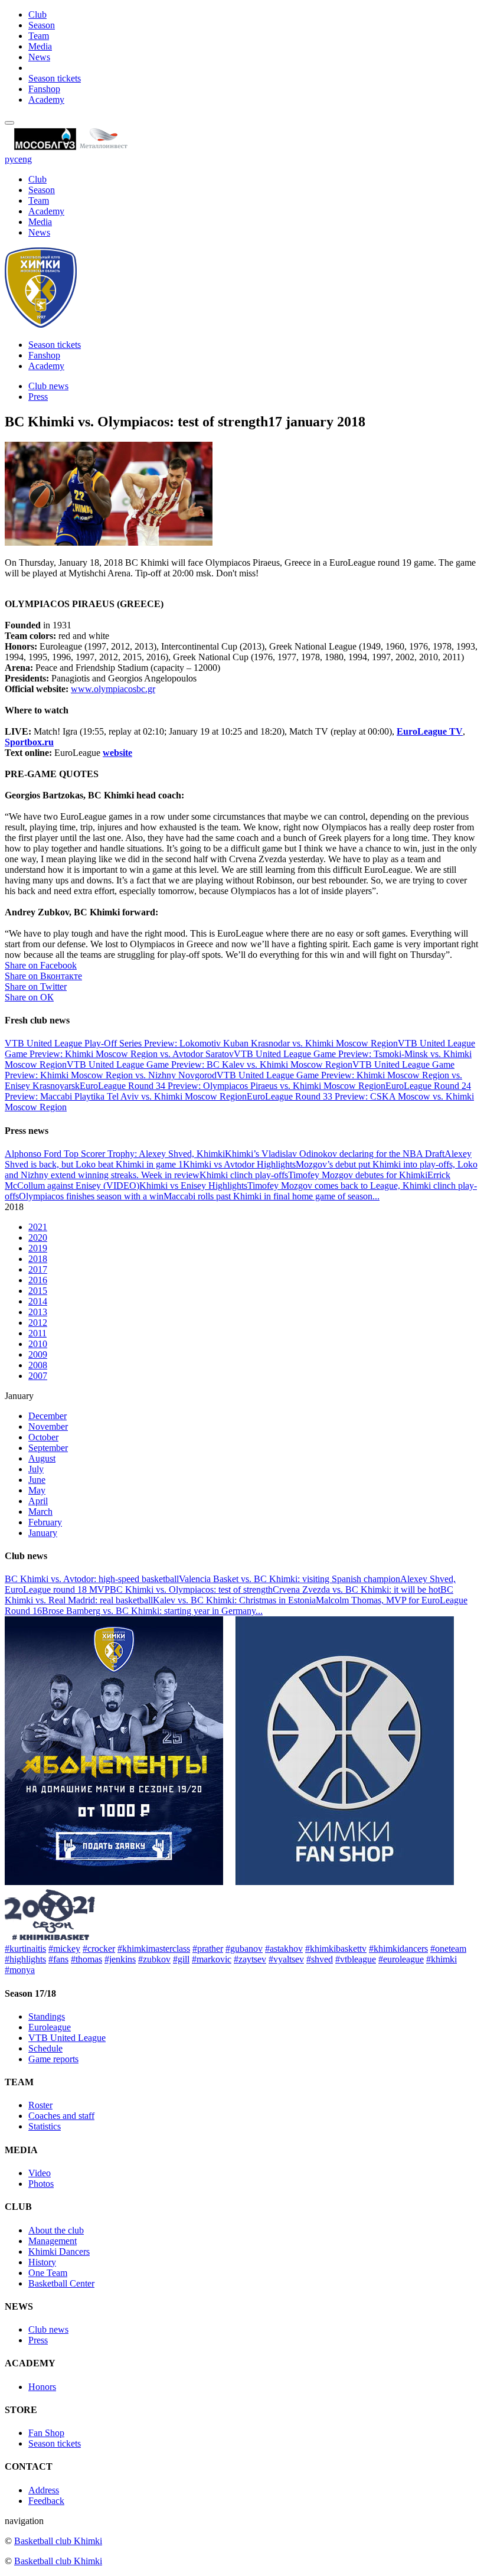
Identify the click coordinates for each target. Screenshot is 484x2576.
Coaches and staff (61, 2116)
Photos (41, 2184)
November (48, 1426)
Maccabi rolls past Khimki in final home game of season (268, 1196)
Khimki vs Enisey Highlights (193, 1186)
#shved (320, 1959)
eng (25, 159)
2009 (38, 1354)
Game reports (53, 2059)
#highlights (25, 1959)
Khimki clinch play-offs (244, 1175)
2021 (38, 1227)
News (39, 57)
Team (39, 36)
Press (38, 397)
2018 (38, 1259)
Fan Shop (46, 2433)
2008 (38, 1365)
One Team (48, 2273)
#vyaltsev (286, 1959)
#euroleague (401, 1959)
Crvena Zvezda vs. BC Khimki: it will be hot (357, 1589)
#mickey (64, 1949)
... (376, 1196)
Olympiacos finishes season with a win (91, 1196)
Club (37, 14)
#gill (181, 1959)
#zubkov (154, 1959)
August (42, 1458)
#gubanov (244, 1949)
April (38, 1501)
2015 (38, 1291)
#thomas (86, 1959)
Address (44, 2490)
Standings (47, 2016)
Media (40, 46)
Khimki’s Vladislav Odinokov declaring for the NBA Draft (335, 1154)
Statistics (45, 2126)
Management (53, 2241)
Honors (42, 2387)
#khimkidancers (398, 1949)
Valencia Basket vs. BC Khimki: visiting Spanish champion (290, 1579)
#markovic (212, 1959)
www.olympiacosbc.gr (113, 689)
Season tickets (55, 78)
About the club (56, 2230)
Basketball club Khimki (58, 2541)
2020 (38, 1238)
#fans (58, 1959)
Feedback (46, 2501)
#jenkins (120, 1959)
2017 (38, 1269)
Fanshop (44, 89)
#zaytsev (250, 1959)
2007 (38, 1376)
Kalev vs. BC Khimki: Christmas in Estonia (234, 1600)
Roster (40, 2105)
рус (12, 159)
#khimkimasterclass (154, 1949)
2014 (38, 1301)
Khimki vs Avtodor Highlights (239, 1164)
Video (40, 2173)
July (36, 1469)
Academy (46, 100)
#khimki (442, 1959)
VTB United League (67, 2038)
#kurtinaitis (25, 1949)
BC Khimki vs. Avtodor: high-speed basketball (92, 1579)
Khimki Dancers (59, 2251)
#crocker (99, 1949)
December (48, 1416)
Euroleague (50, 2027)
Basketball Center (61, 2283)
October (43, 1437)
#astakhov (284, 1949)
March (40, 1512)
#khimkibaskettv (336, 1949)
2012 (38, 1323)
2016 (38, 1280)
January (43, 1533)
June (37, 1480)
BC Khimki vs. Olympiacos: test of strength (191, 1589)
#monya (20, 1970)
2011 (37, 1333)
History (42, 2262)
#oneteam (448, 1949)
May (37, 1490)
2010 (38, 1344)
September (48, 1448)
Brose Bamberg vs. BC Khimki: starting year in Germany (149, 1611)
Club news (48, 386)
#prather (208, 1949)
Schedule (45, 2048)
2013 (38, 1312)
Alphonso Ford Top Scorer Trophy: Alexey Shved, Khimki (115, 1154)
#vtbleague (356, 1959)
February (45, 1522)
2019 (38, 1248)
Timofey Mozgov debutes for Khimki (358, 1175)
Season (42, 25)
